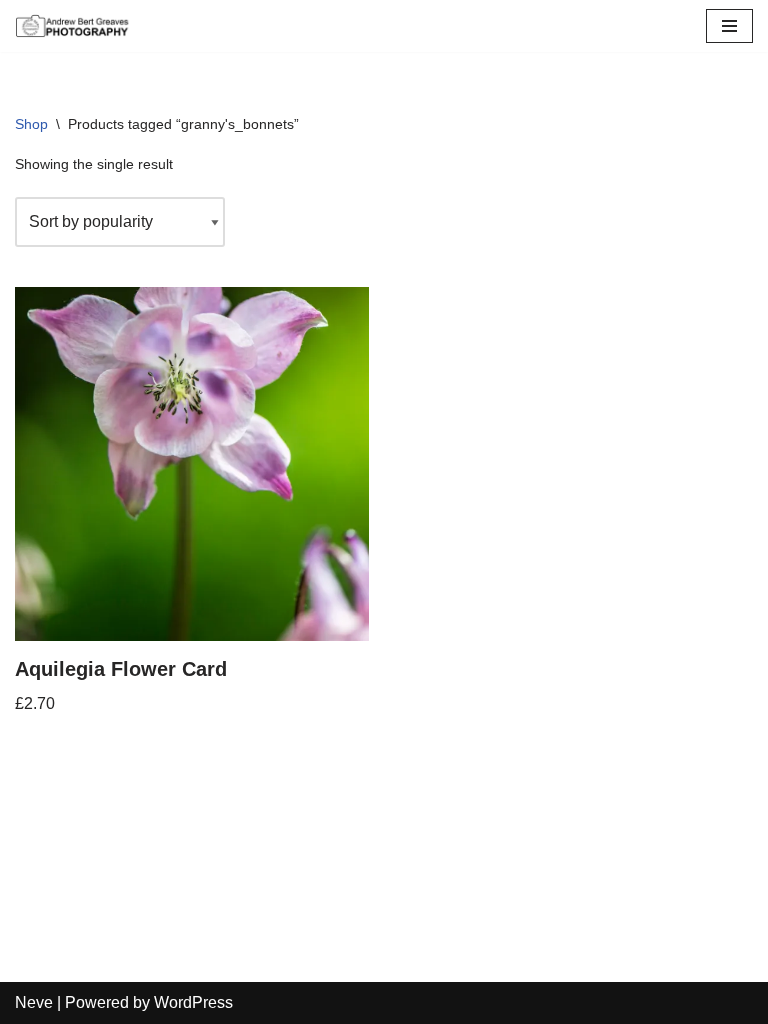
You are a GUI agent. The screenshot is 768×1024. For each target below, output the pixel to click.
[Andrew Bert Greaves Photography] (75, 26)
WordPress (193, 1002)
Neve (34, 1002)
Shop (31, 124)
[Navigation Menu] (729, 26)
